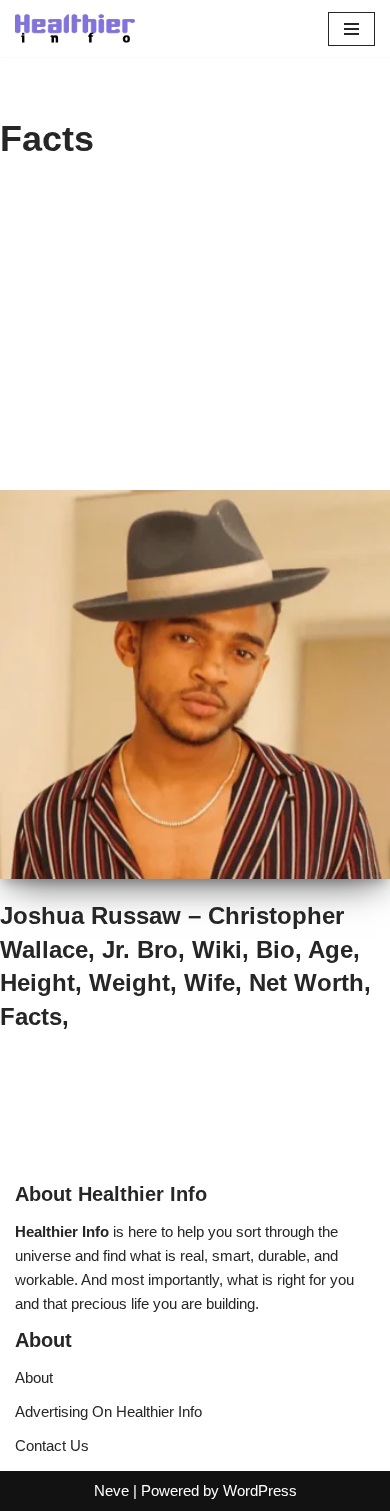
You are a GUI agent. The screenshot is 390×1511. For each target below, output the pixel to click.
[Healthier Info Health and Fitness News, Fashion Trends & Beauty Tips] (75, 28)
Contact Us (52, 1445)
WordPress (260, 1490)
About (34, 1377)
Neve (111, 1490)
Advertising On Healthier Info (108, 1411)
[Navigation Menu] (351, 29)
